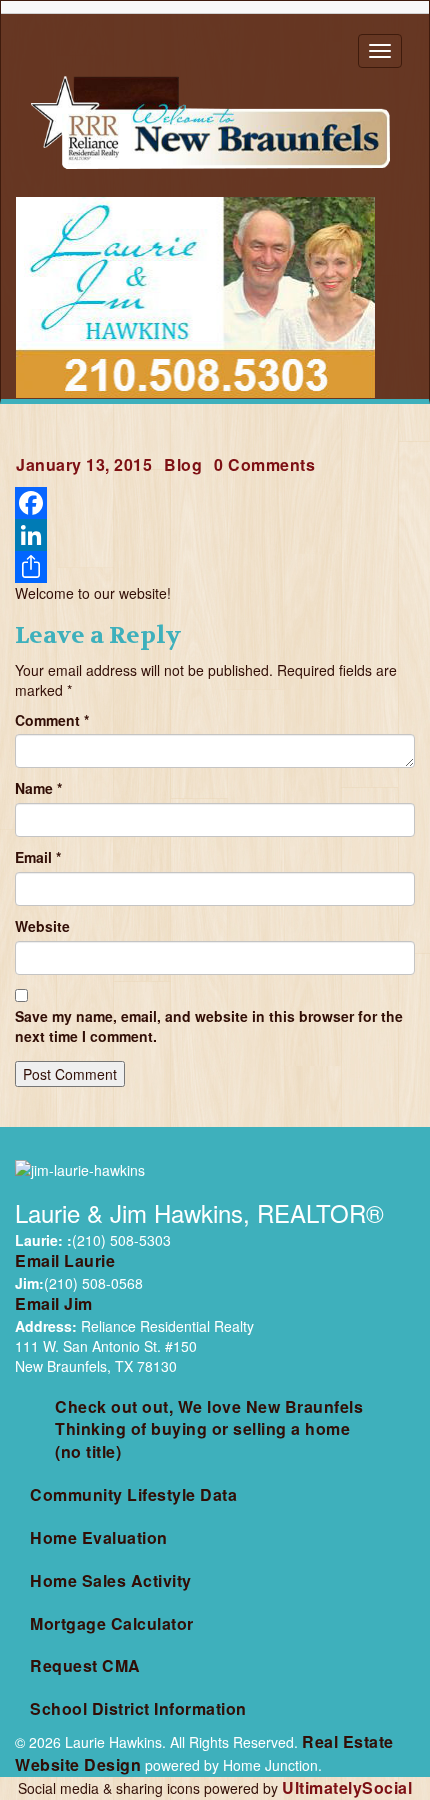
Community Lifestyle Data (133, 1494)
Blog (183, 464)
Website (42, 926)
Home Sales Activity (111, 1580)
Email (38, 857)
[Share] (215, 567)
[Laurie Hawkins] (215, 122)
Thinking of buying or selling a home (202, 1428)
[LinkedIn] (215, 535)
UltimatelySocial (347, 1787)
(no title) (88, 1451)
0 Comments (264, 464)
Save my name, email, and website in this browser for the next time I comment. (209, 1026)
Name (38, 788)
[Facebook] (215, 503)
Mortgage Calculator (112, 1623)
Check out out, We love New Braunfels (209, 1406)
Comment (52, 720)
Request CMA (85, 1665)
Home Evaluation (99, 1537)
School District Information (138, 1708)
